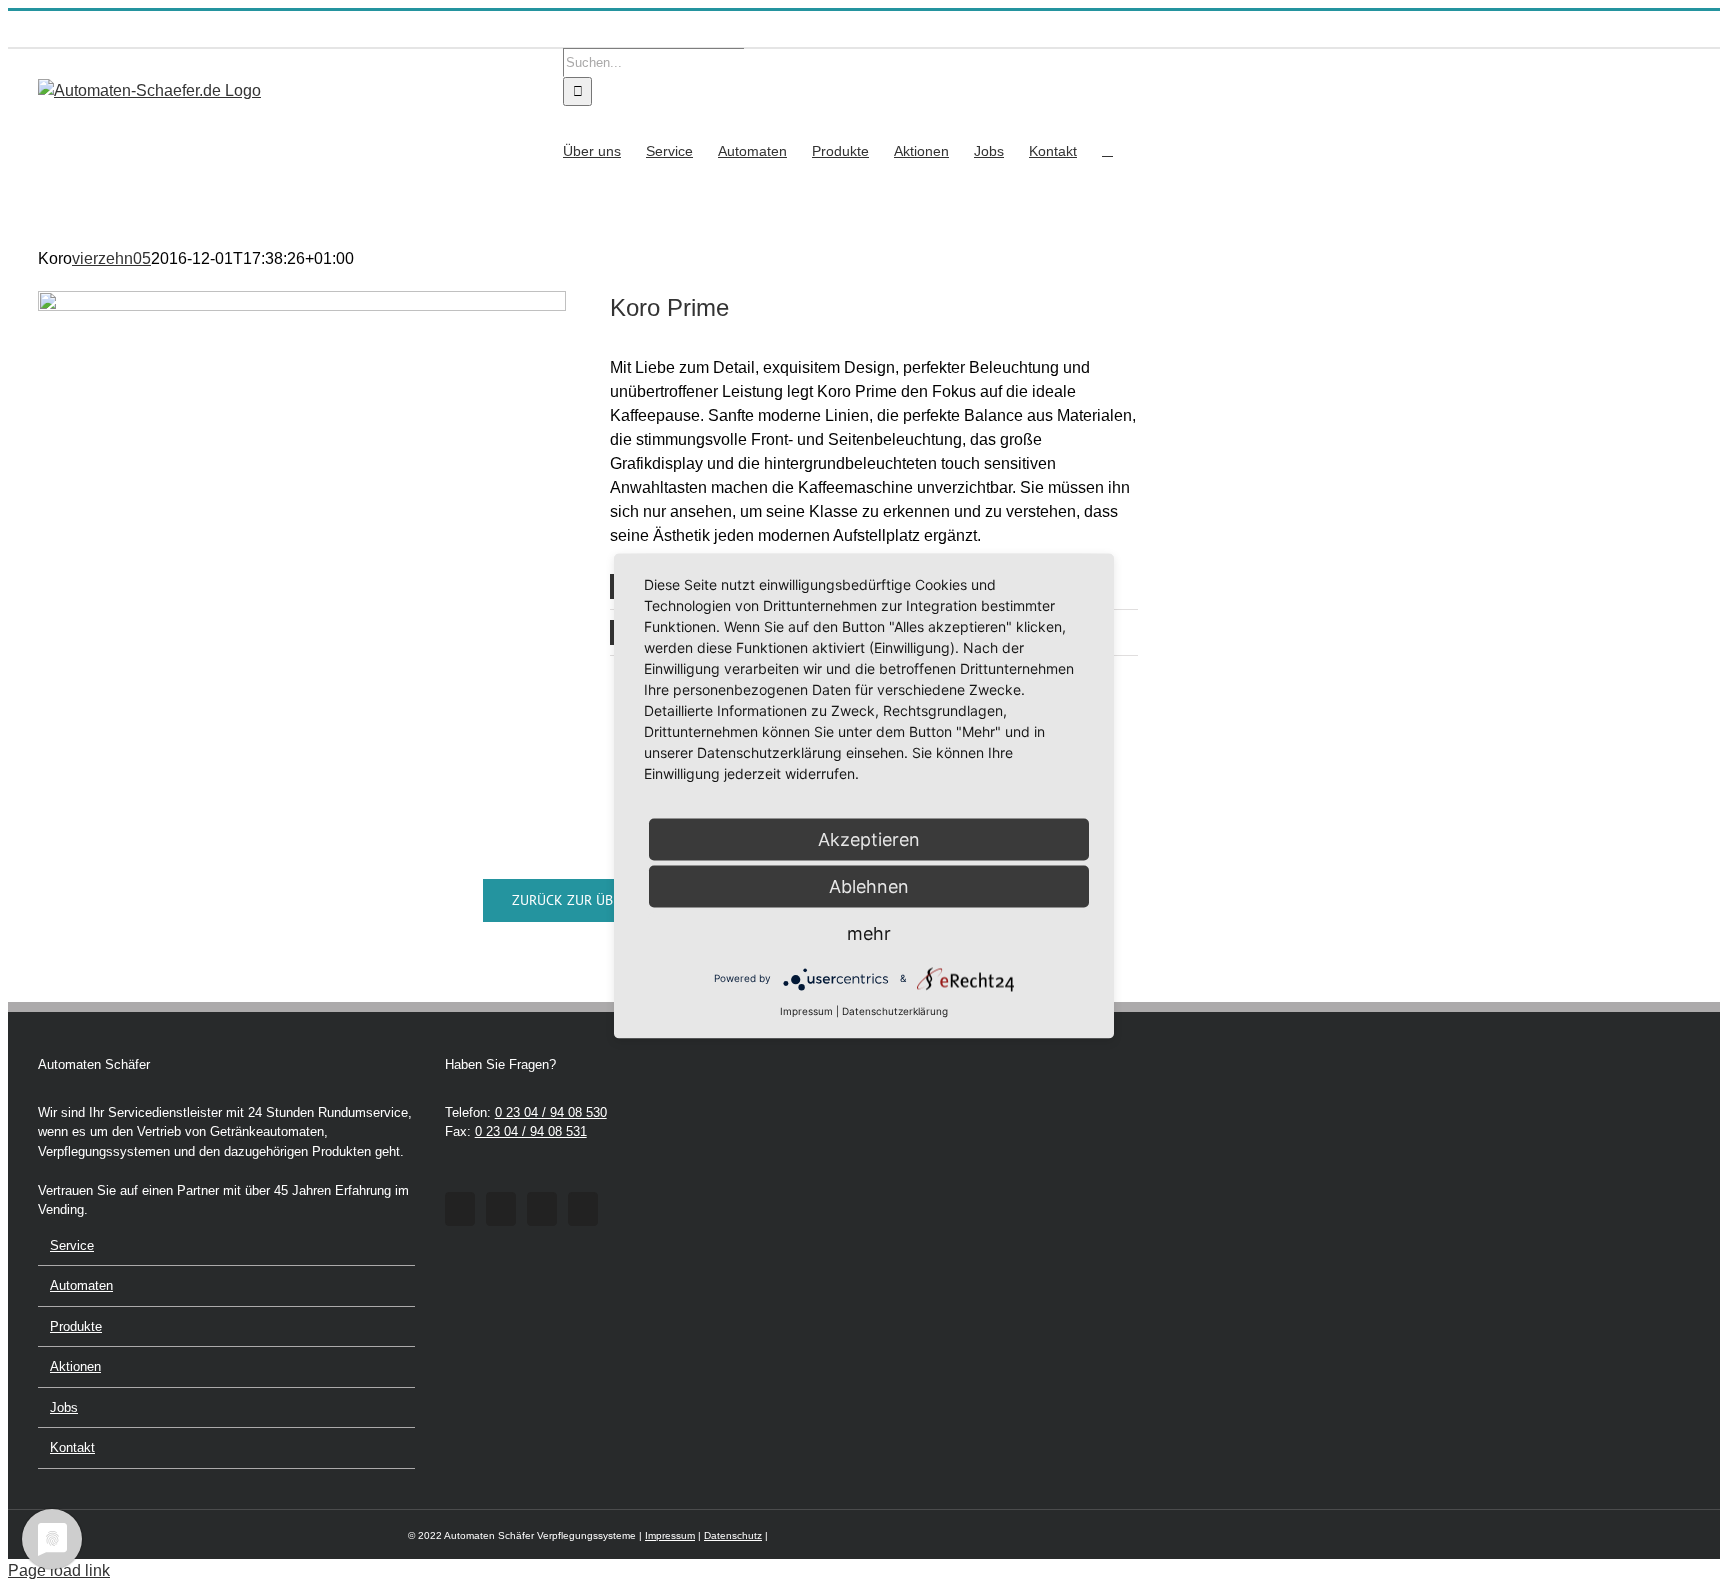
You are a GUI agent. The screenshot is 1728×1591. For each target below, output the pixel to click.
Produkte (76, 1326)
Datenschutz (733, 1535)
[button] (1107, 149)
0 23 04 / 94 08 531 (531, 1131)
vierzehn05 (111, 258)
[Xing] (542, 1209)
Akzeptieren (869, 838)
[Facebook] (460, 1209)
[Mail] (583, 1209)
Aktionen (75, 1366)
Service (72, 1245)
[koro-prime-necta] (302, 298)
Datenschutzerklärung (895, 1010)
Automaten (81, 1285)
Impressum (670, 1535)
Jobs (64, 1407)
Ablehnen (869, 885)
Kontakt (72, 1447)
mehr (869, 932)
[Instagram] (501, 1209)
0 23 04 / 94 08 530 (551, 1112)
